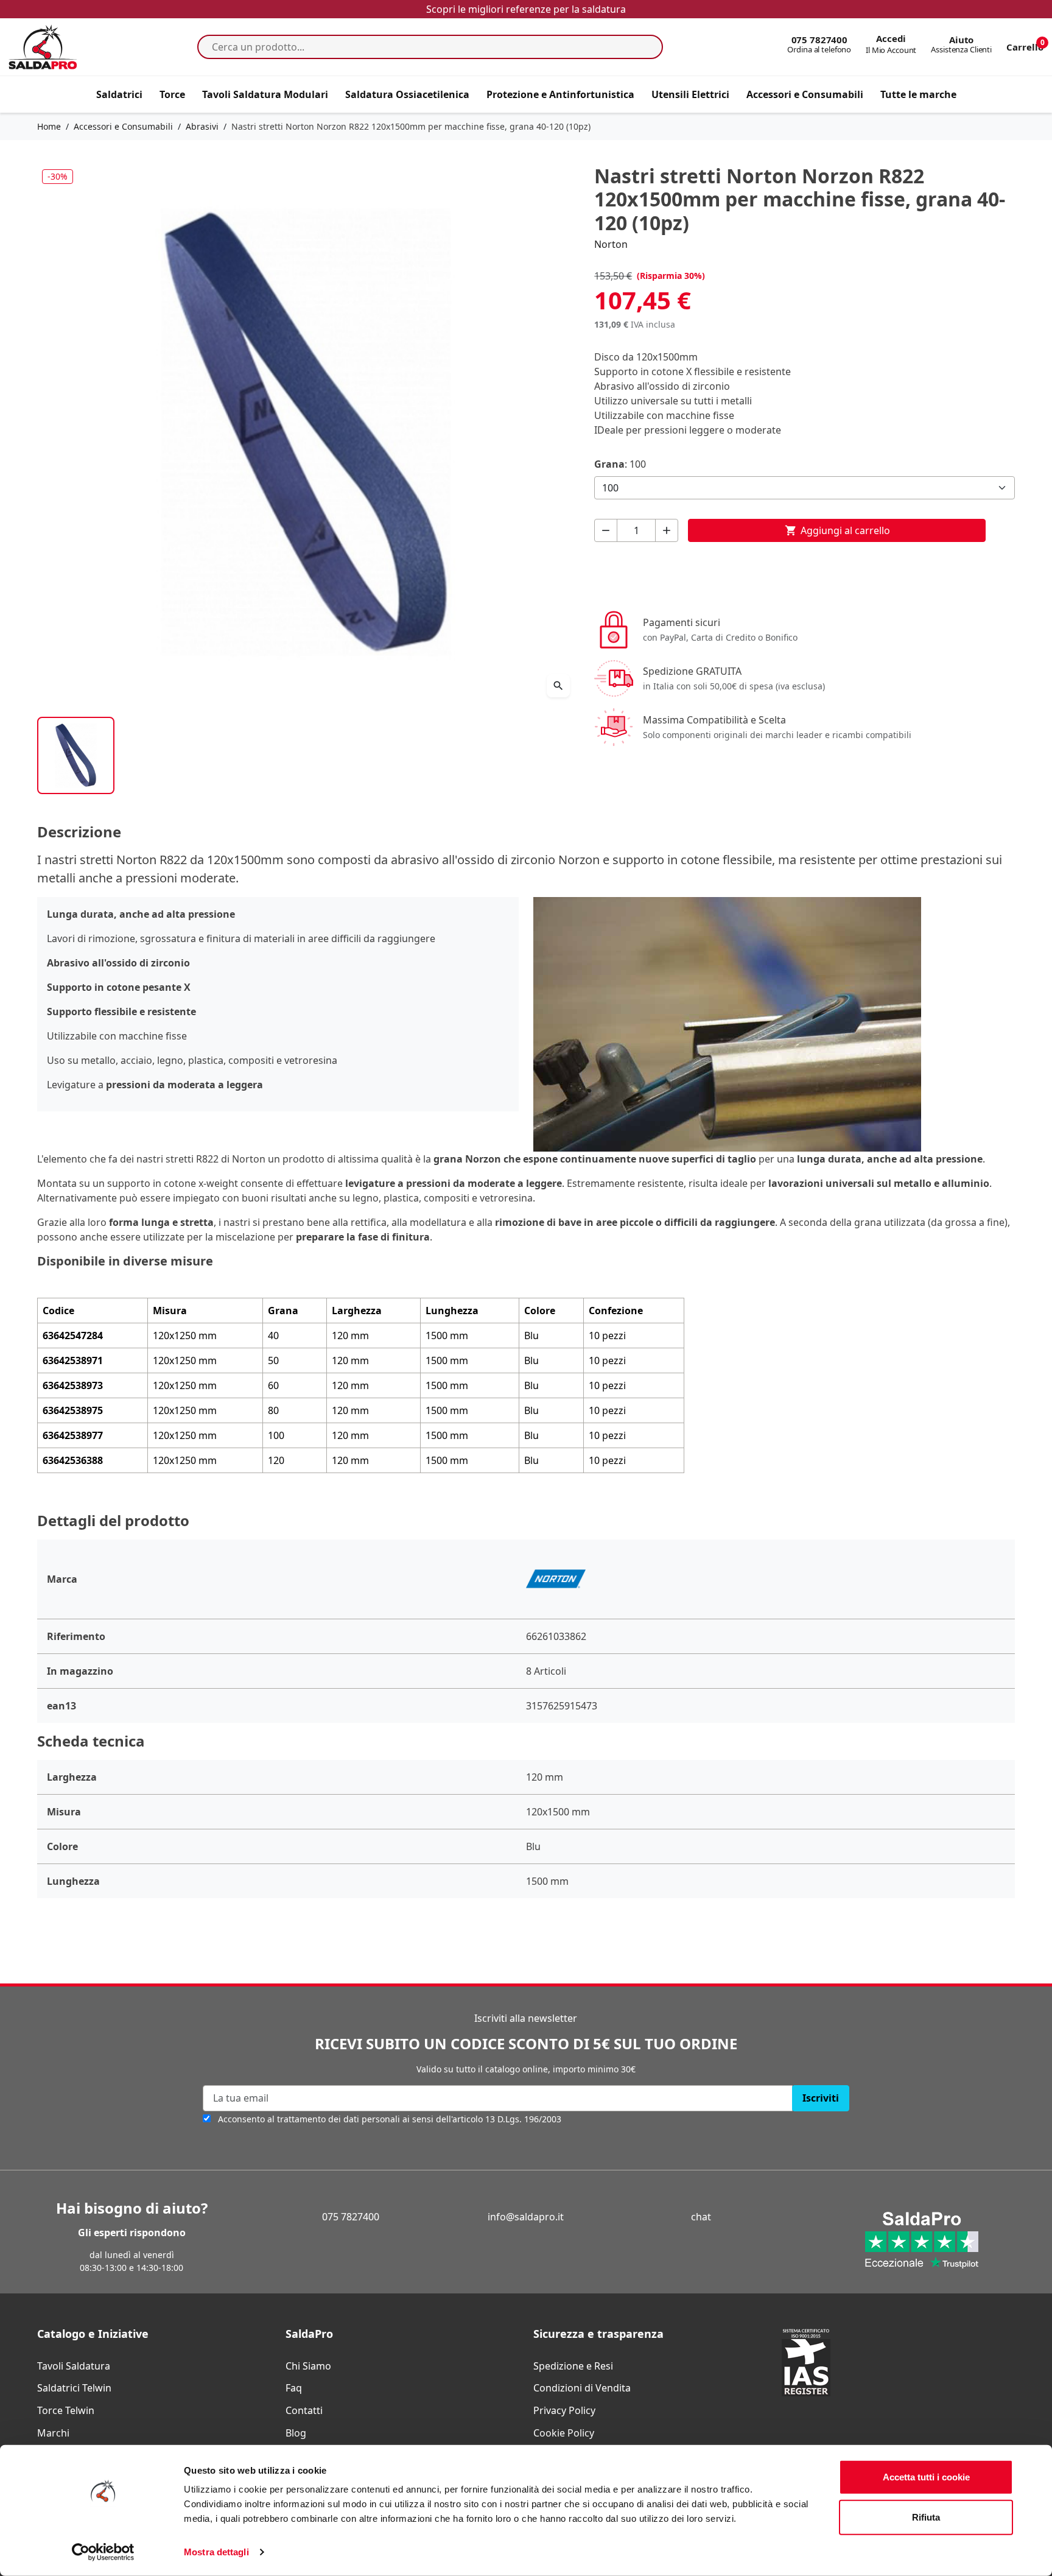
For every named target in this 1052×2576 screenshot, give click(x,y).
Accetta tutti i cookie (926, 2477)
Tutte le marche (918, 94)
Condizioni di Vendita (582, 2388)
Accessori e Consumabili (805, 94)
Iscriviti (821, 2098)
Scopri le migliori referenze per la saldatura (526, 9)
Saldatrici (119, 94)
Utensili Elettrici (690, 94)
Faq (294, 2388)
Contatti (304, 2410)
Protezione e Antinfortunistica (560, 94)
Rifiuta (926, 2517)
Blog (296, 2433)
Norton (611, 244)
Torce (172, 94)
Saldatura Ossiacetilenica (407, 94)
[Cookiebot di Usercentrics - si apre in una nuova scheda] (103, 2552)
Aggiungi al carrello (837, 530)
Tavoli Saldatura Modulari (265, 94)
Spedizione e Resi (573, 2366)
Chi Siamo (308, 2366)
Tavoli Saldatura (74, 2366)
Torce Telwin (66, 2410)
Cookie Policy (564, 2433)
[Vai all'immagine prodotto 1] (76, 755)
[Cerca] (650, 47)
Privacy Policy (564, 2410)
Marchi (53, 2433)
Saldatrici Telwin (74, 2388)
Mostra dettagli (216, 2552)
